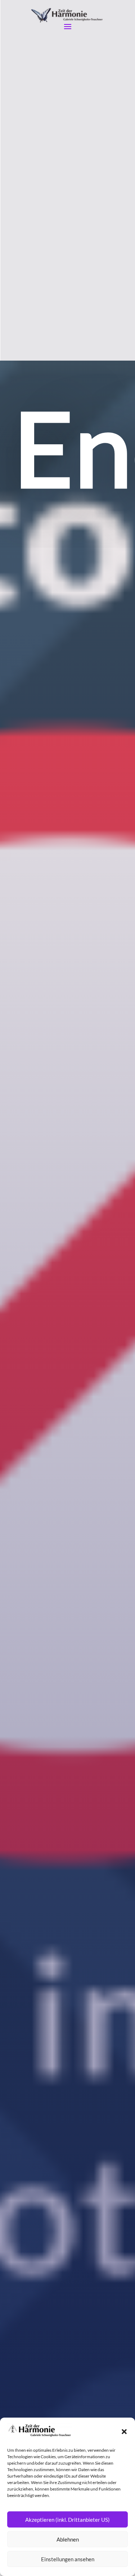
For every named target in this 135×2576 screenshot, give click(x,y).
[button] (124, 2432)
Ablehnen (68, 2539)
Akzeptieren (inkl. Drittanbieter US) (67, 2520)
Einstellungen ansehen (68, 2559)
